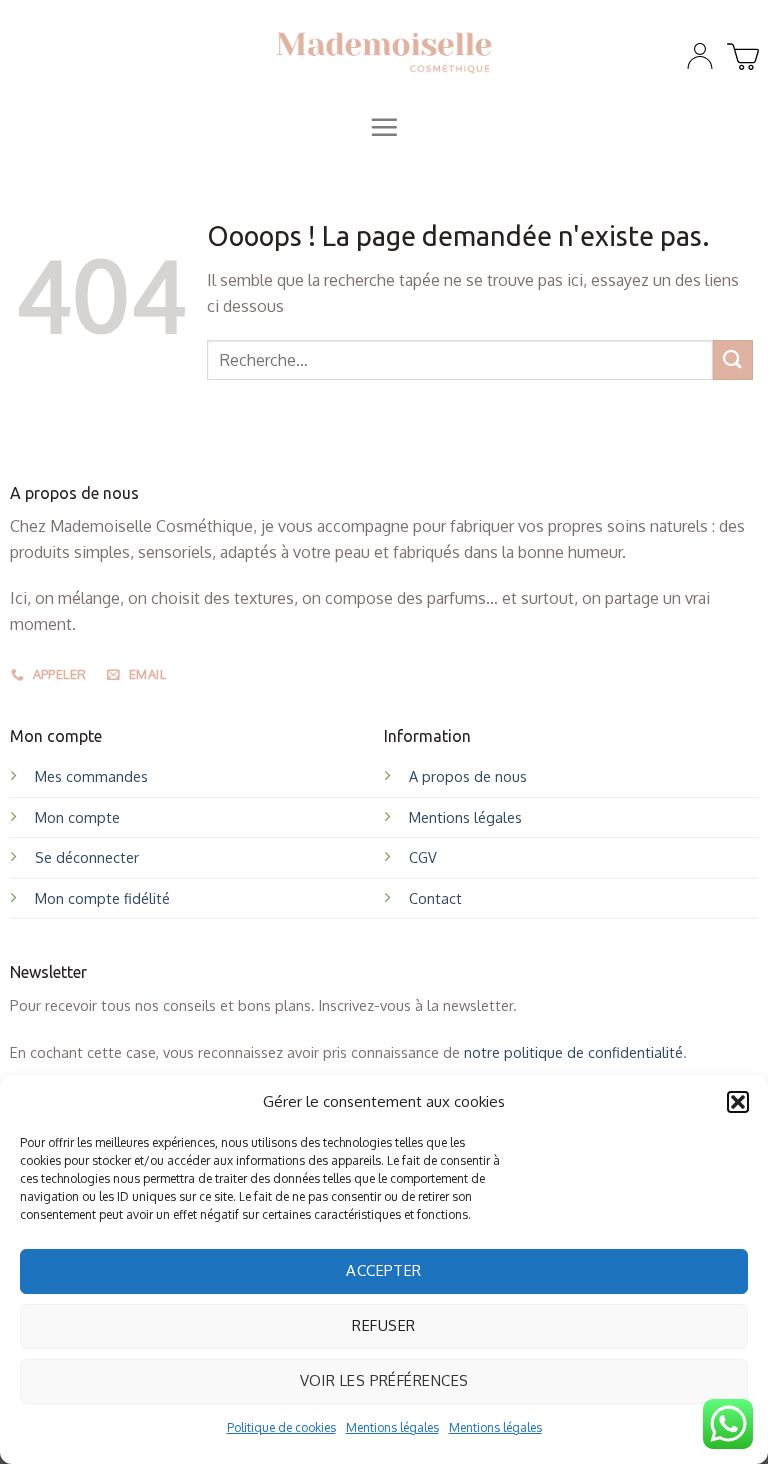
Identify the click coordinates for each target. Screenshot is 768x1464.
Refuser (383, 1325)
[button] (738, 1102)
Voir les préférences (384, 1380)
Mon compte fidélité (102, 898)
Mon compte (77, 817)
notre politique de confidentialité (573, 1052)
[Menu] (384, 127)
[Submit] (733, 359)
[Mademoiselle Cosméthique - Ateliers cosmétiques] (384, 51)
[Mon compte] (700, 56)
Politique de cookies (281, 1427)
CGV (423, 857)
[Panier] (740, 51)
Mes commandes (91, 776)
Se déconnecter (87, 857)
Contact (435, 898)
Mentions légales (392, 1427)
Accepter (384, 1270)
